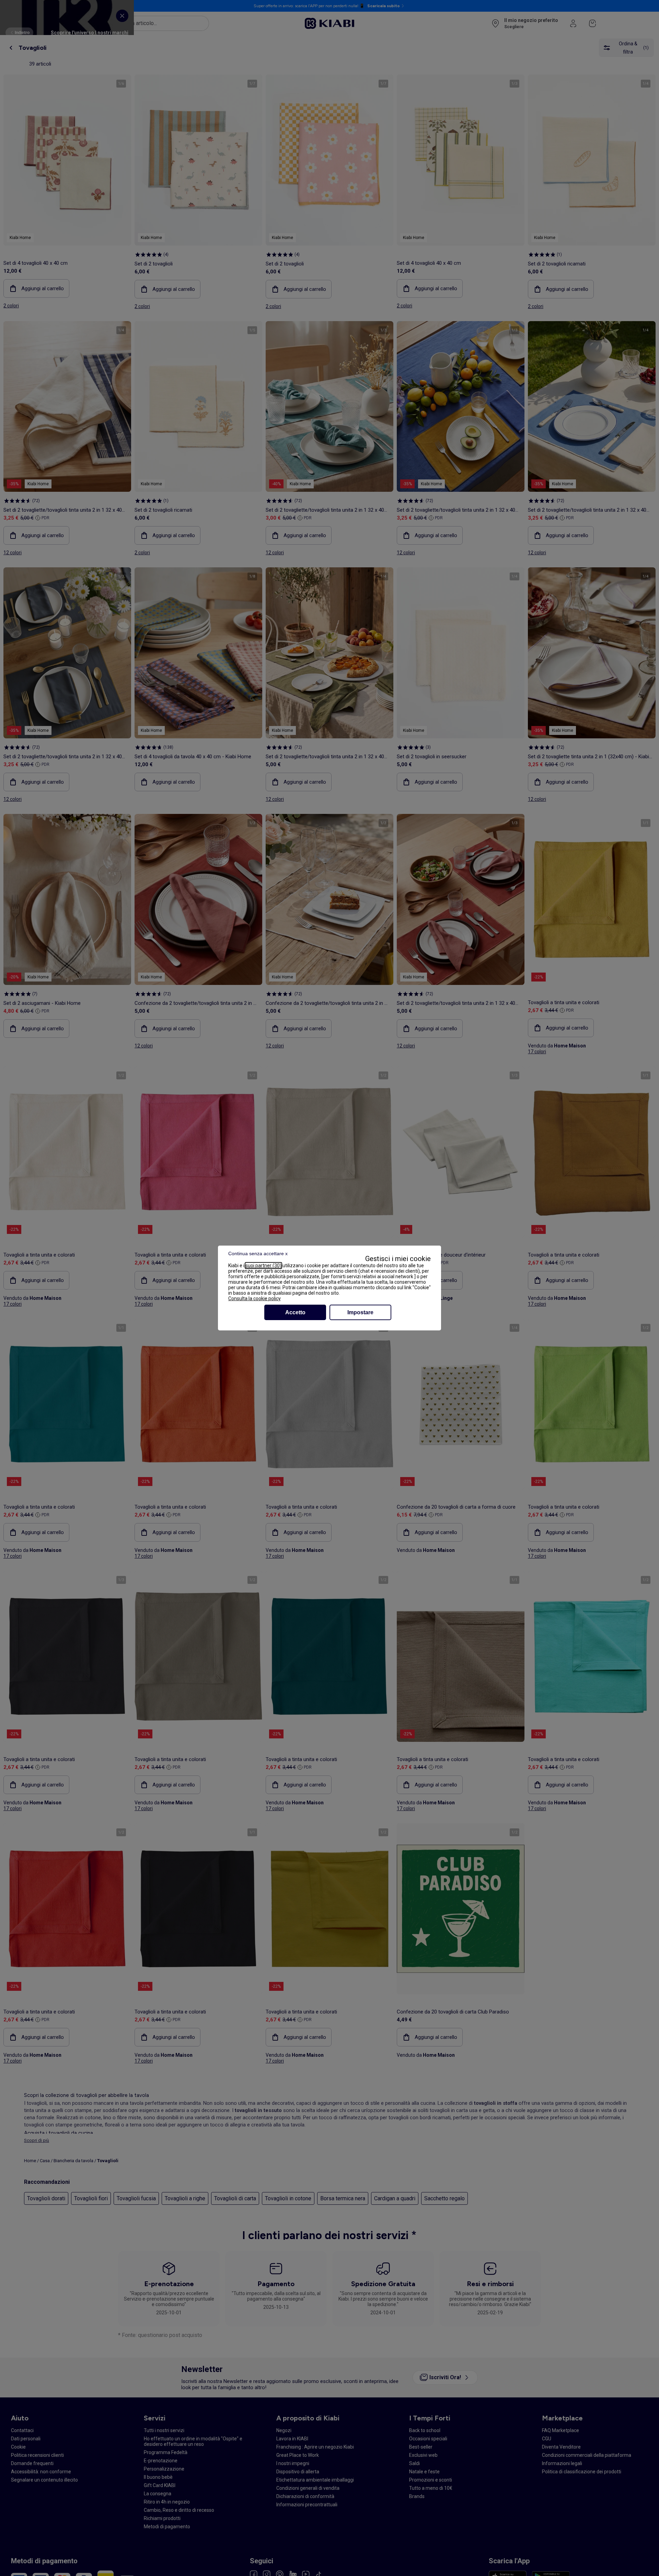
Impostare (360, 1312)
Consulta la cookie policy (255, 1298)
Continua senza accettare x (258, 1253)
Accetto (295, 1312)
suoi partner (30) (263, 1266)
